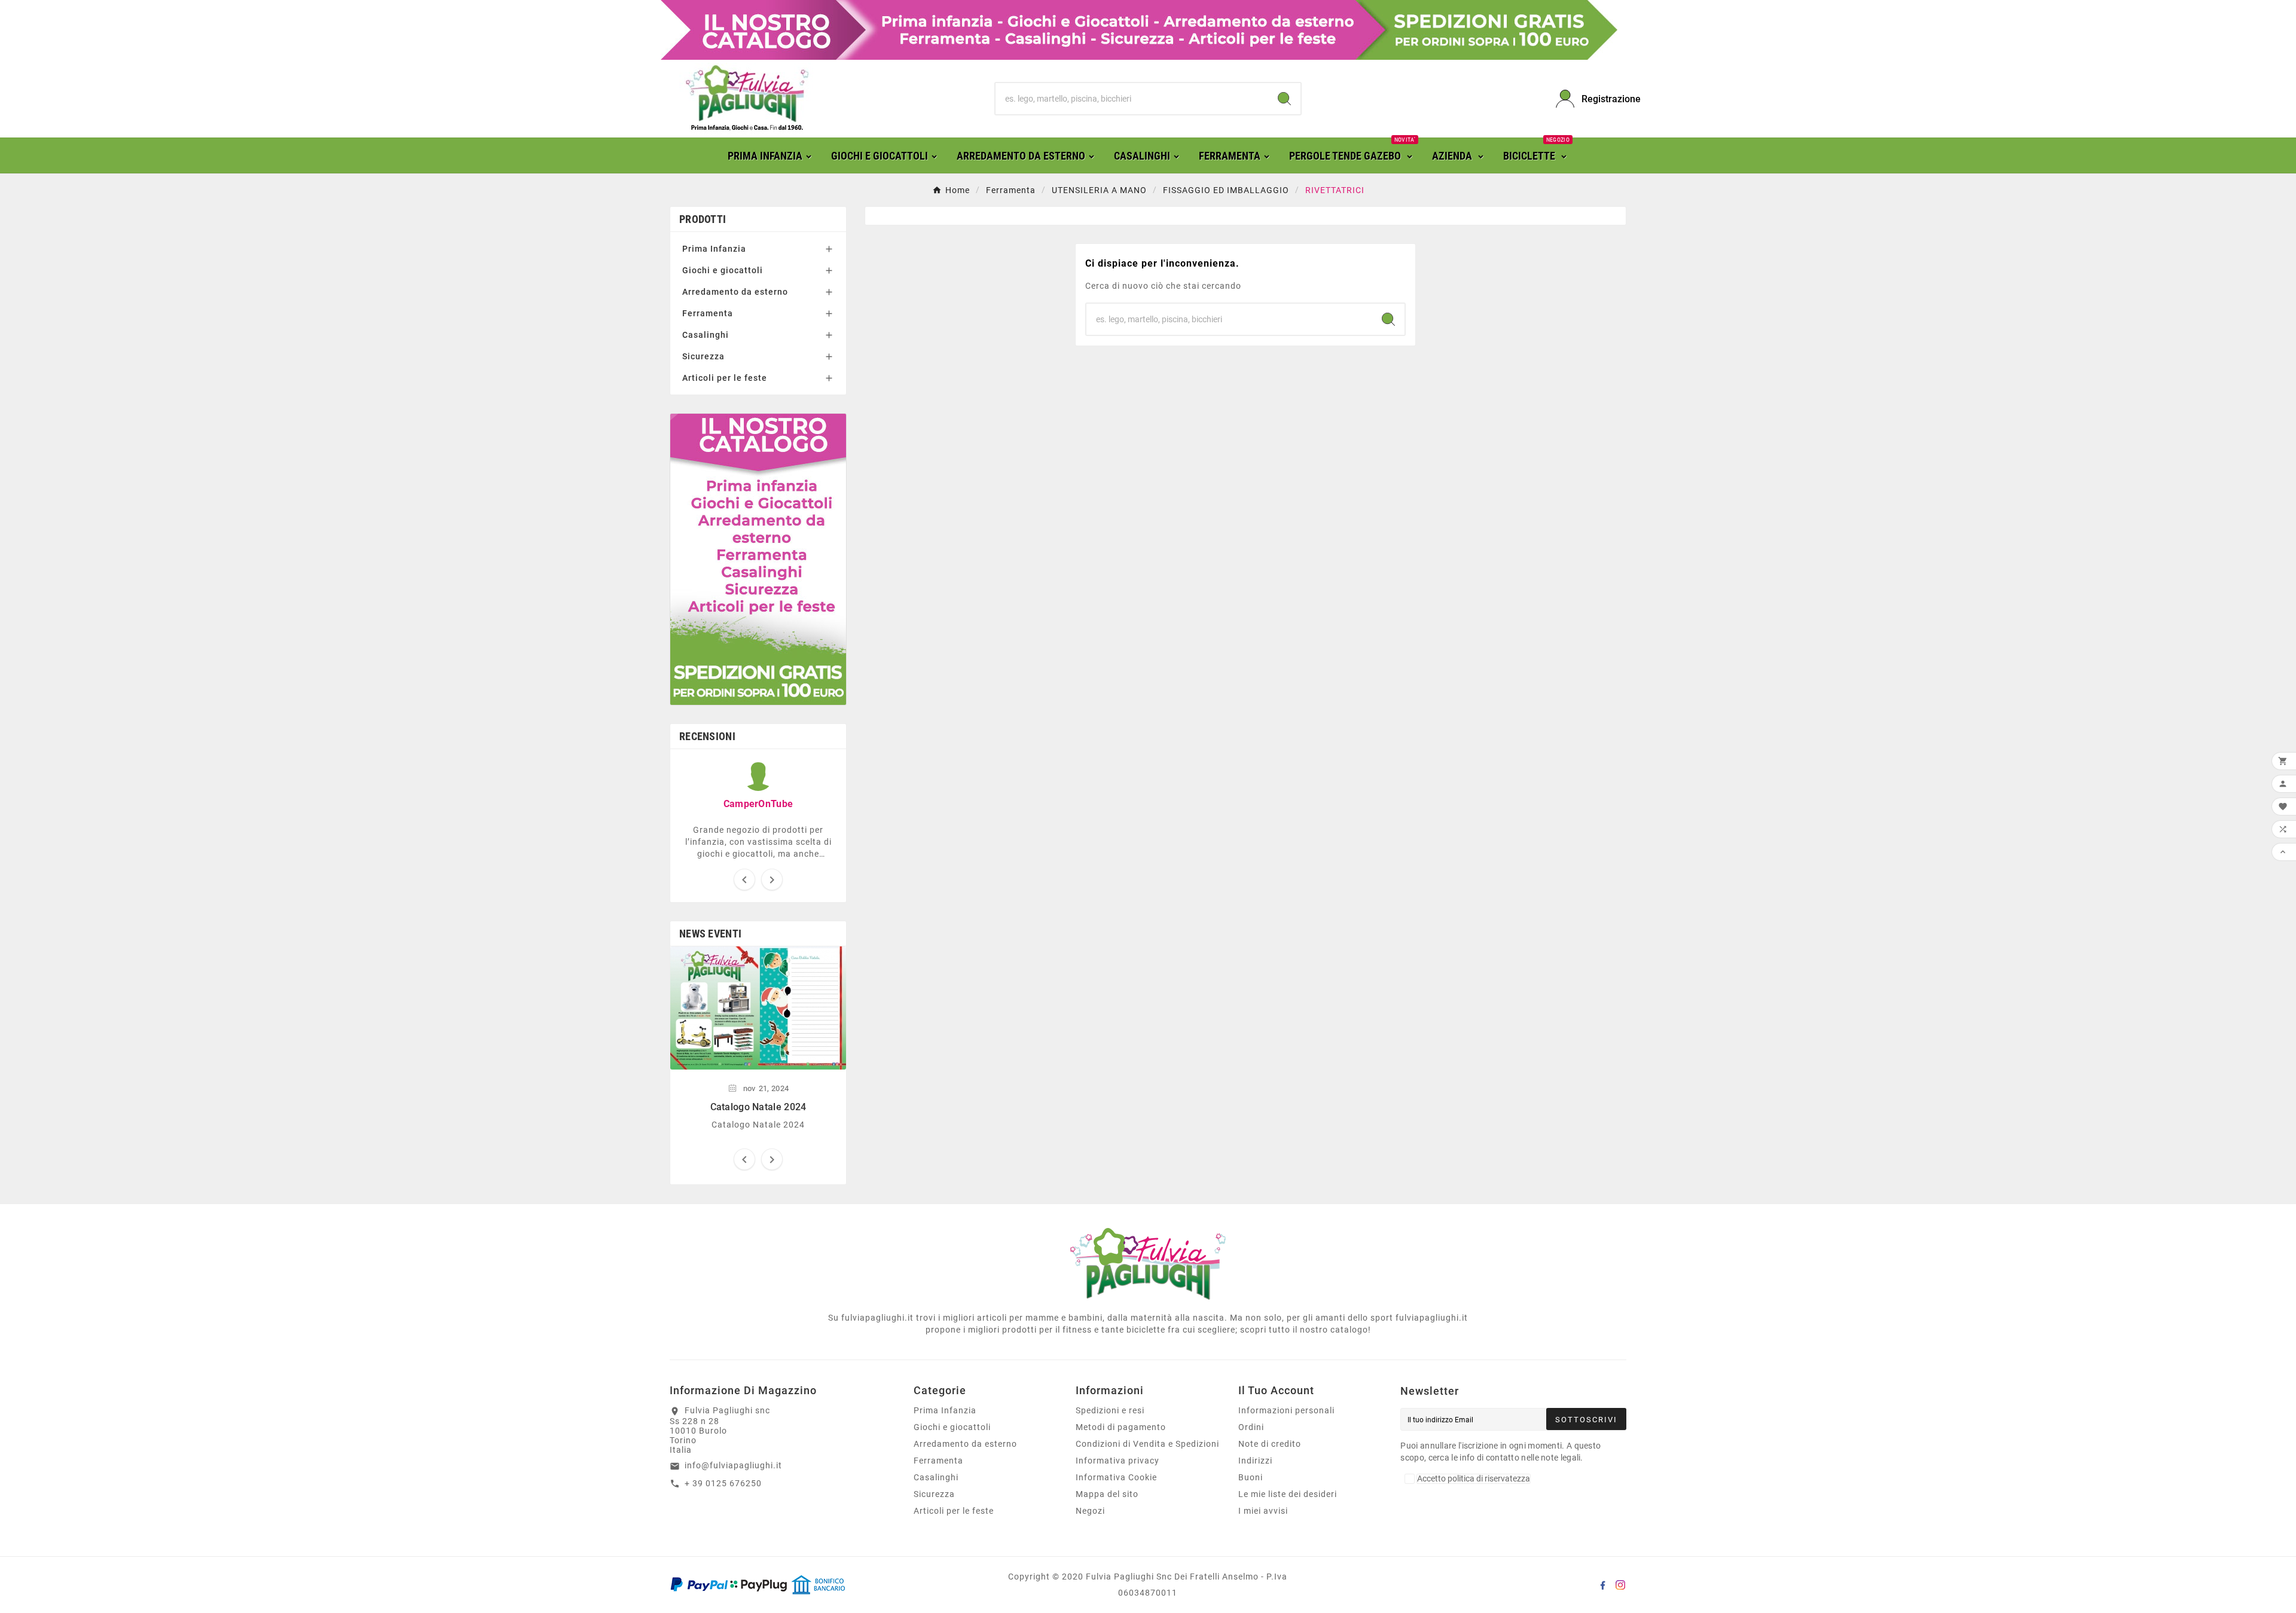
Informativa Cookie (1116, 1477)
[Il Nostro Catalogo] (1139, 29)
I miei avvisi (1263, 1511)
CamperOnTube (758, 804)
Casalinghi (706, 335)
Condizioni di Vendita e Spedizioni (1147, 1444)
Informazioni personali (1286, 1410)
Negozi (1090, 1511)
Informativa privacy (1118, 1461)
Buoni (1251, 1477)
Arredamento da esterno (735, 292)
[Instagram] (1620, 1585)
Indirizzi (1255, 1461)
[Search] (1284, 99)
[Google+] (1602, 1585)
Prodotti (703, 219)
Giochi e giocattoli (723, 270)
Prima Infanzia (714, 249)
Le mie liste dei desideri (1288, 1494)
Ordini (1251, 1427)
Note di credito (1270, 1444)
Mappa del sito (1107, 1494)
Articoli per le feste (725, 378)
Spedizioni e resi (1110, 1410)
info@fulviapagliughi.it (733, 1465)
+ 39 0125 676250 (723, 1483)
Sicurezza (703, 356)
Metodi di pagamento (1121, 1427)
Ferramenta (708, 313)
